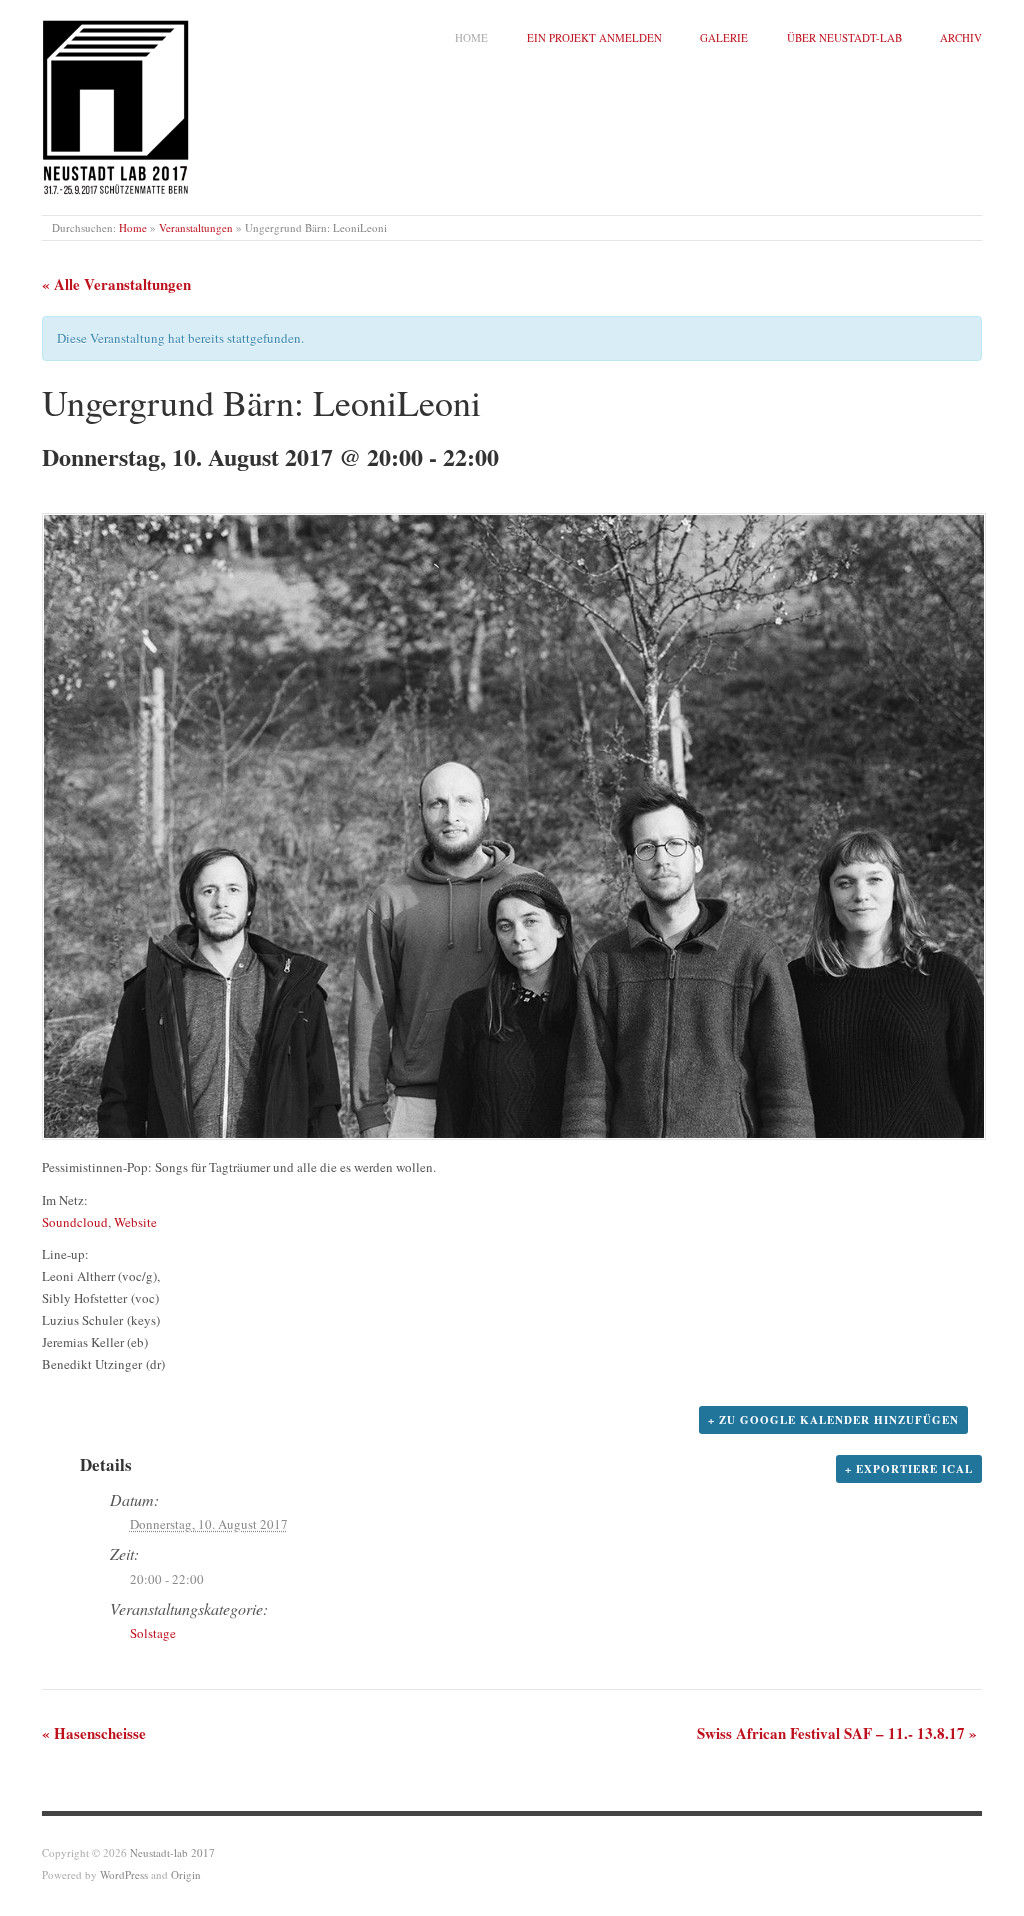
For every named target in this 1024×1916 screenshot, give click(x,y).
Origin (186, 1874)
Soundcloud (75, 1222)
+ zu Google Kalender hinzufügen (833, 1420)
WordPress (124, 1874)
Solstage (153, 1633)
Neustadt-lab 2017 (172, 1852)
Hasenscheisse (94, 1733)
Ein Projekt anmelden (594, 37)
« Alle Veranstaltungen (116, 284)
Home (471, 37)
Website (135, 1222)
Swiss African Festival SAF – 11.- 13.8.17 (837, 1733)
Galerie (724, 37)
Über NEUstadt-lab (844, 37)
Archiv (961, 37)
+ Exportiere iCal (909, 1469)
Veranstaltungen (196, 227)
